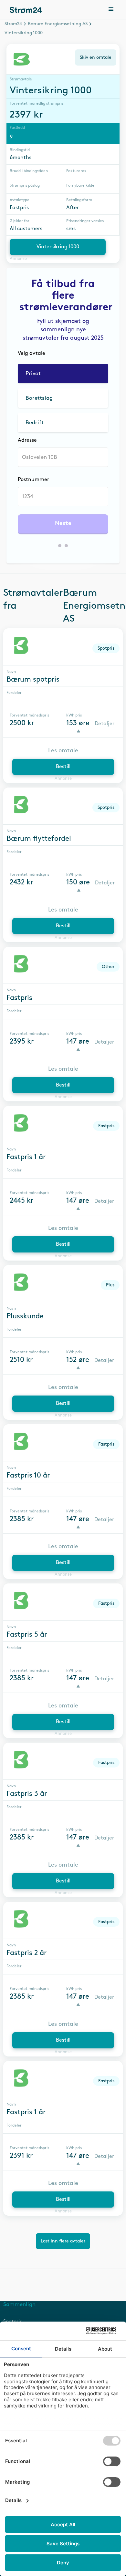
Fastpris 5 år (27, 1635)
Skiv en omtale (96, 57)
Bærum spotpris (33, 680)
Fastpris (19, 998)
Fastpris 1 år (26, 1157)
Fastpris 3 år (27, 1794)
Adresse (27, 440)
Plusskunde (25, 1316)
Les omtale (63, 751)
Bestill (63, 767)
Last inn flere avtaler (63, 2241)
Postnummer (33, 480)
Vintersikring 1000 (58, 247)
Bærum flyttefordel (39, 839)
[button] (111, 10)
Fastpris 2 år (26, 1953)
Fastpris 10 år (28, 1476)
